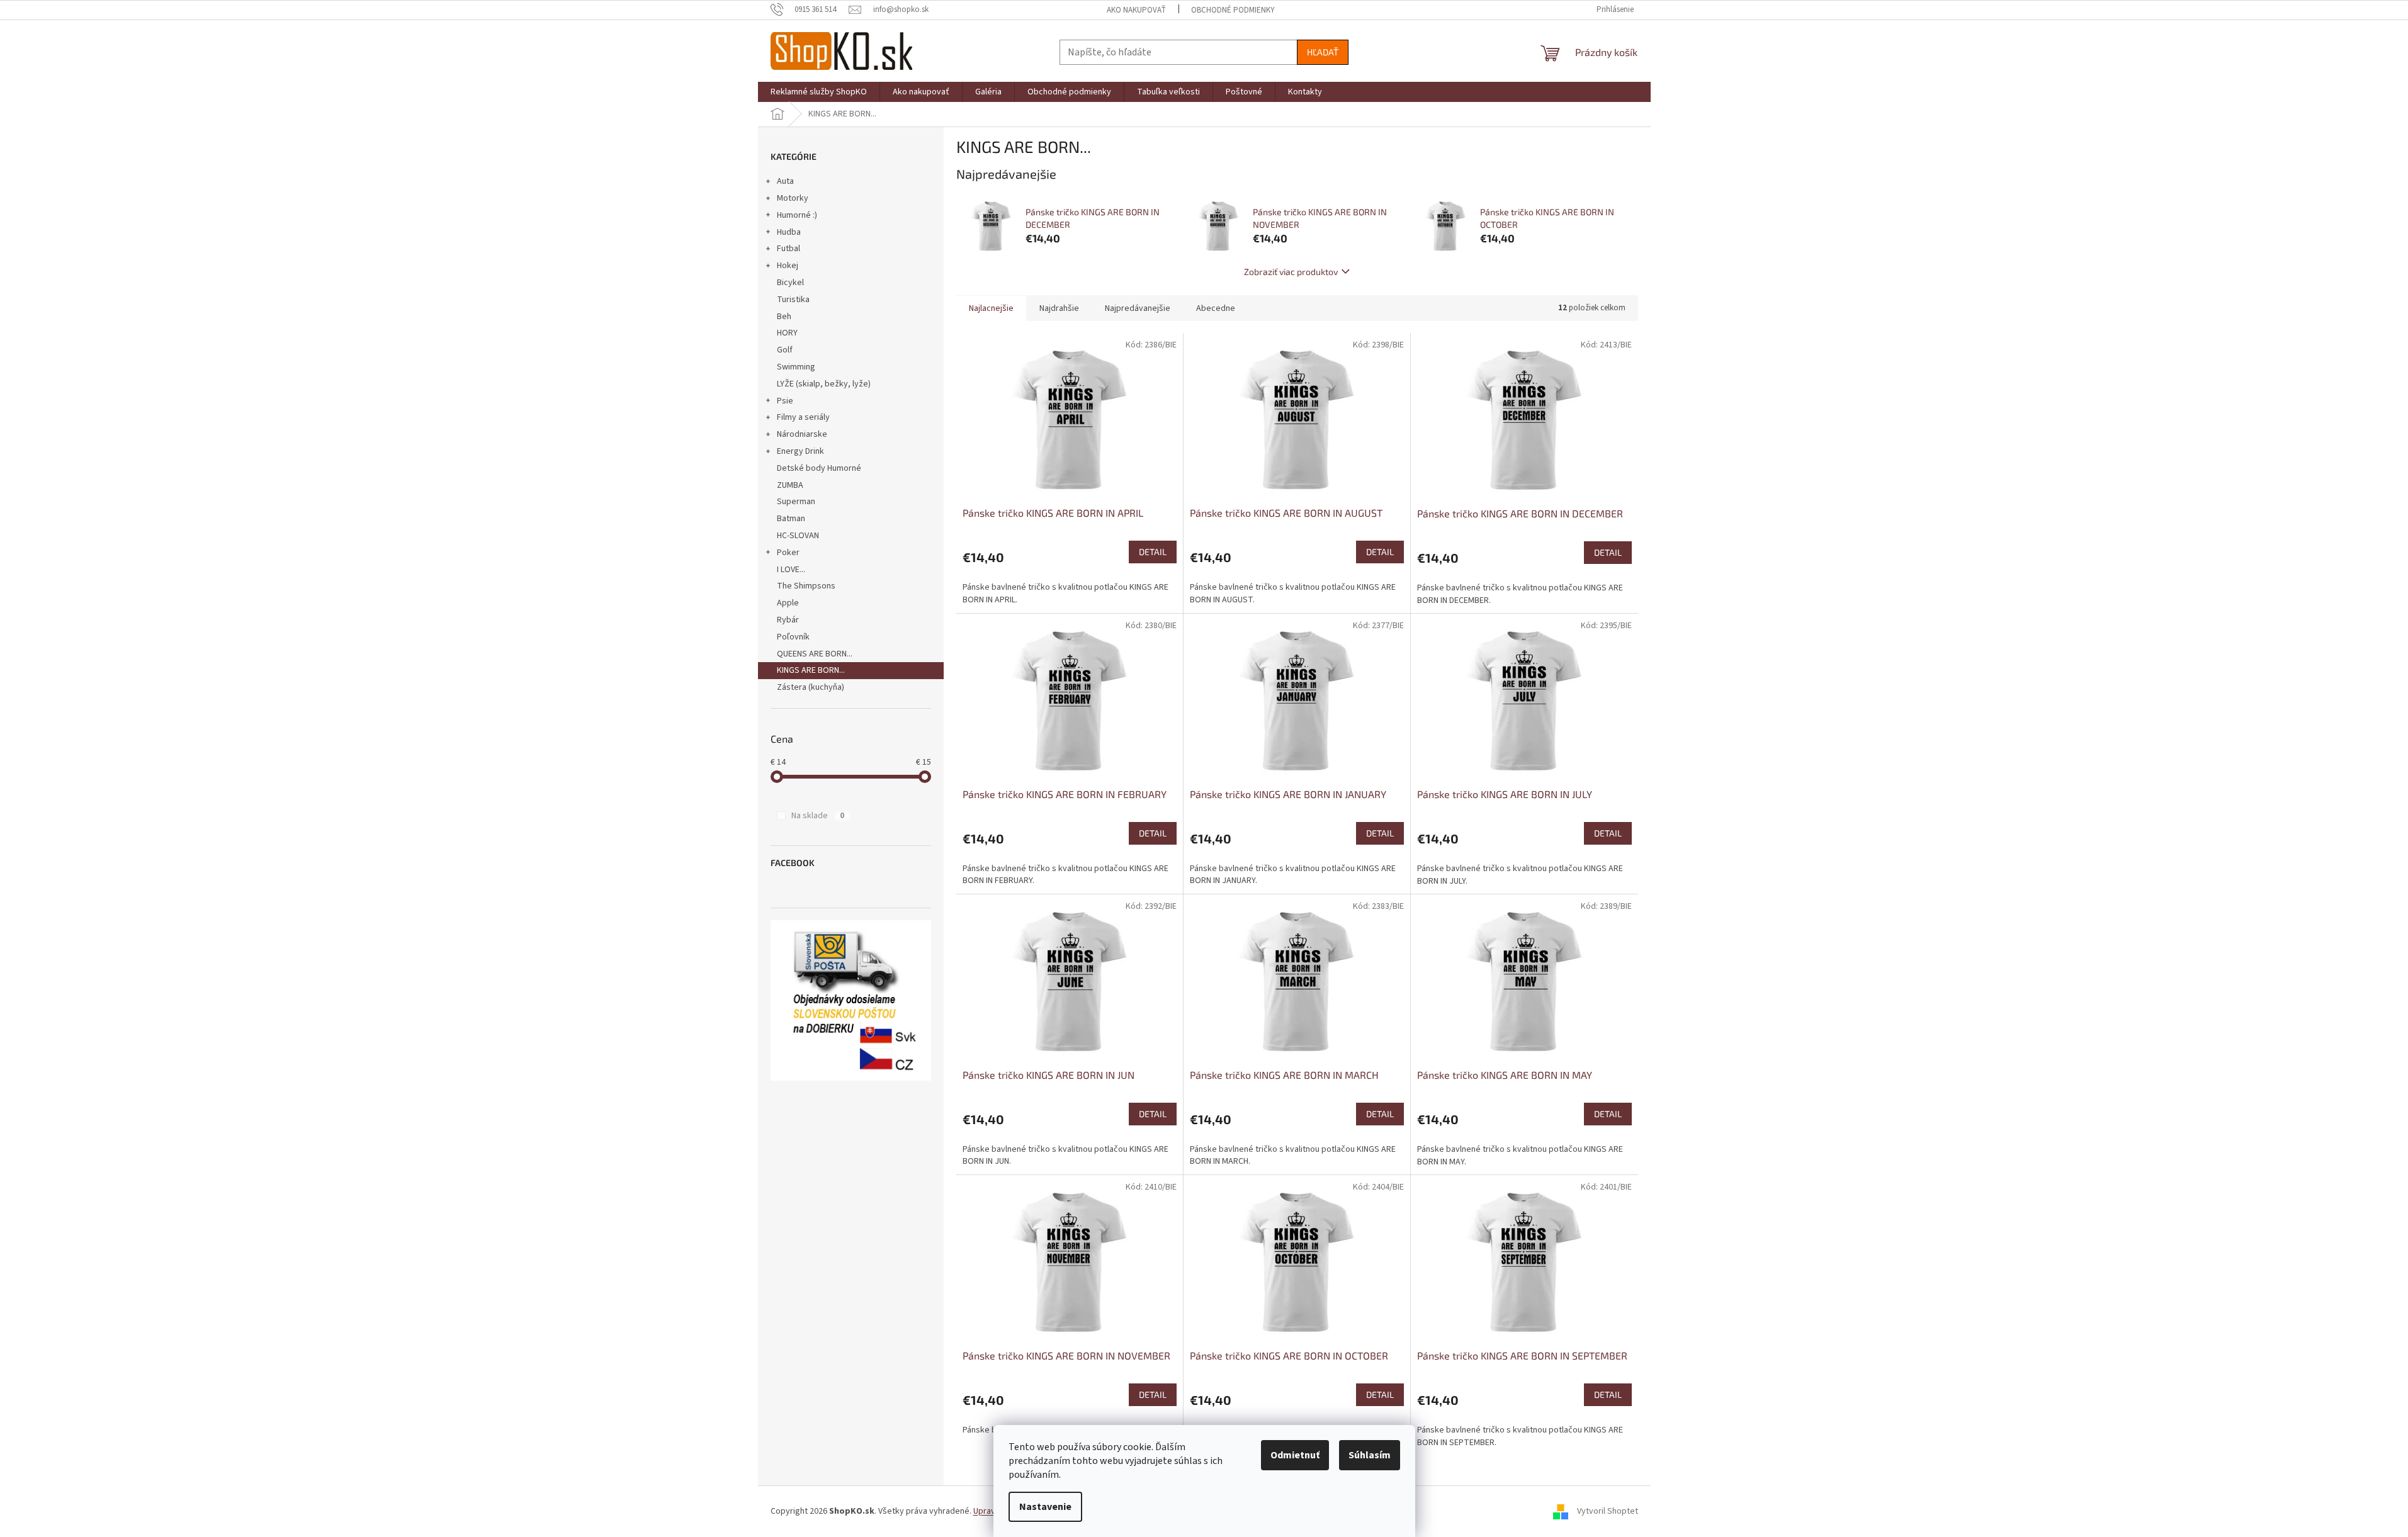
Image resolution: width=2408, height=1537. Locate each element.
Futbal (789, 249)
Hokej (788, 266)
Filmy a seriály (803, 417)
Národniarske (802, 434)
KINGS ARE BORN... (811, 670)
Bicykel (790, 283)
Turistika (793, 300)
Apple (788, 603)
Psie (785, 401)
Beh (784, 317)
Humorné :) (797, 215)
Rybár (788, 620)
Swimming (796, 367)
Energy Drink (800, 451)
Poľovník (793, 637)
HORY (787, 333)
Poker (788, 553)
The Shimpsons (806, 586)
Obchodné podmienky (1233, 10)
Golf (785, 350)
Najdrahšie (1059, 308)
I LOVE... (791, 570)
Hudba (789, 232)
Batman (791, 519)
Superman (796, 502)
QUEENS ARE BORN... (815, 654)
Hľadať (1323, 52)
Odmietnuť (1295, 1455)
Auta (785, 181)
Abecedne (1216, 308)
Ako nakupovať (1136, 10)
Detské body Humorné (819, 468)
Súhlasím (1370, 1455)
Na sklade (818, 816)
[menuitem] (819, 92)
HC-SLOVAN (798, 536)
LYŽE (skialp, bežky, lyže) (824, 384)
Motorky (793, 198)
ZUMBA (790, 485)
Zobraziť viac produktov (1291, 272)
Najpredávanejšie (1138, 308)
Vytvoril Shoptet (1608, 1511)
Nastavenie (1045, 1507)
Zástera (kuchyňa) (811, 687)
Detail (1153, 552)
